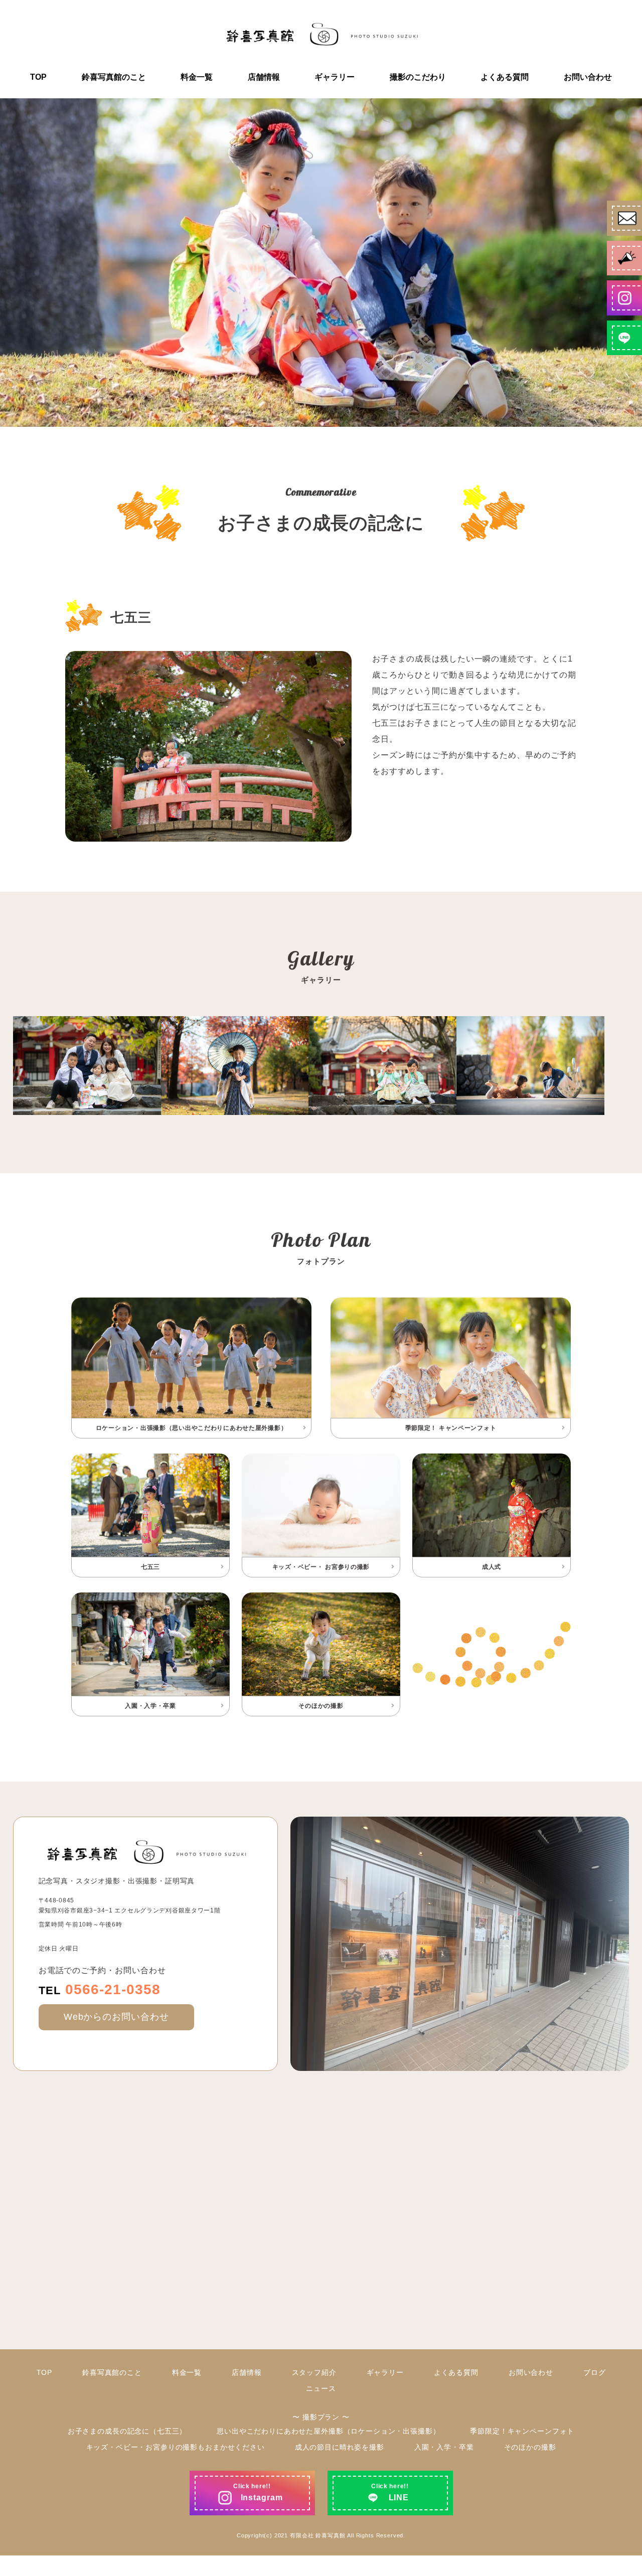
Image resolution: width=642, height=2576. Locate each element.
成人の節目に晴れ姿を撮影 (340, 2447)
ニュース (321, 2388)
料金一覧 (197, 77)
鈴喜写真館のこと (114, 77)
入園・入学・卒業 (444, 2447)
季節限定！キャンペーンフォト (522, 2431)
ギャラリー (335, 77)
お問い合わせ (588, 77)
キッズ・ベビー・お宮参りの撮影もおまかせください (176, 2447)
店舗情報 (264, 77)
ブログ (595, 2372)
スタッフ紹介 (314, 2372)
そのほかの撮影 (530, 2447)
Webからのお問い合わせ (117, 2017)
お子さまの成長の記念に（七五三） (127, 2431)
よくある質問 (505, 77)
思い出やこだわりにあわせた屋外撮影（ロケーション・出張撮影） (328, 2431)
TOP (38, 77)
